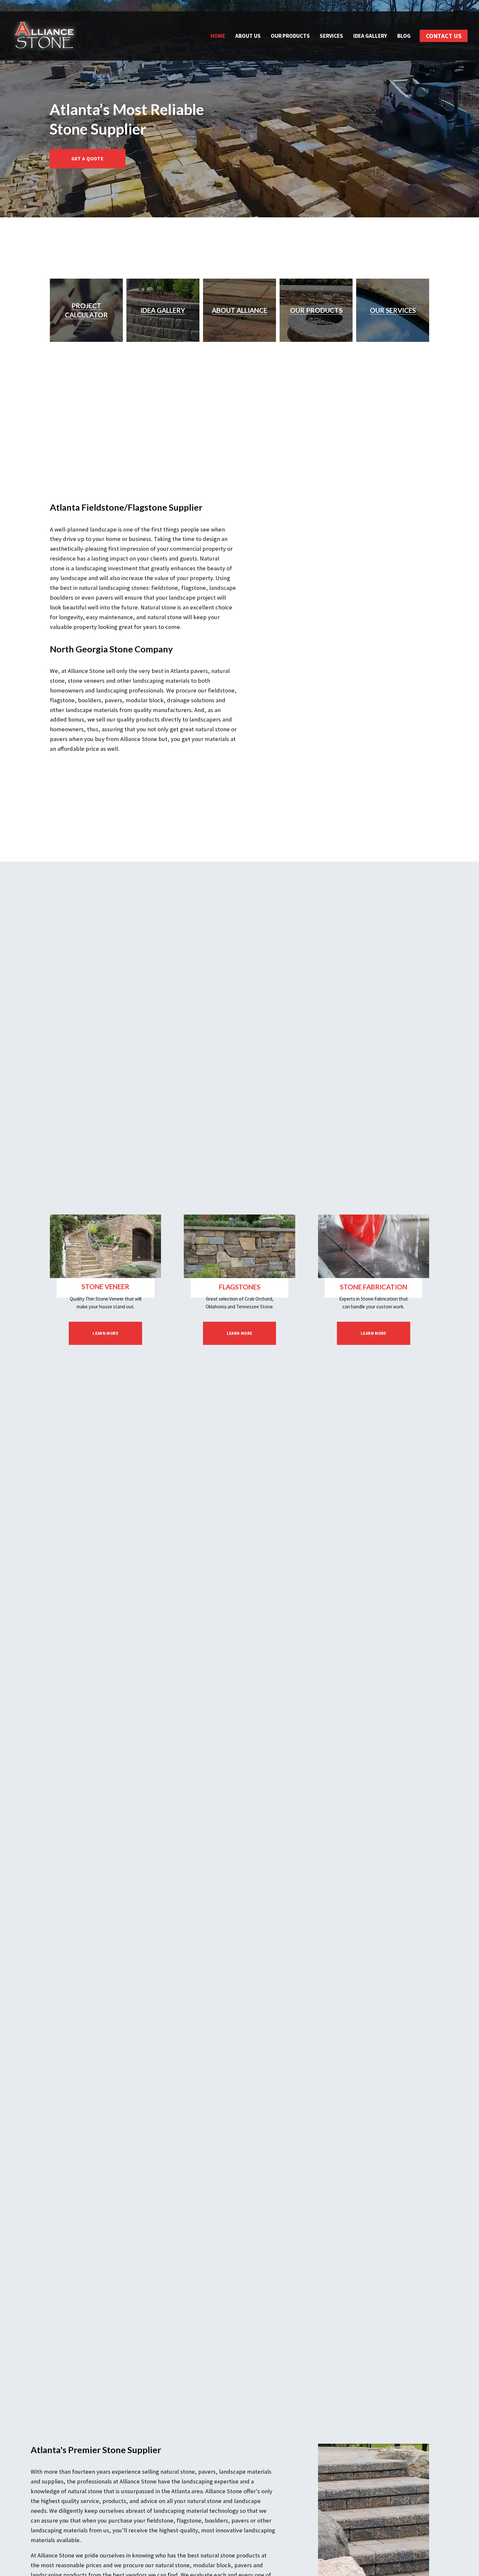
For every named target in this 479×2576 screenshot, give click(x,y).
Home (218, 36)
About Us (248, 36)
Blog (404, 36)
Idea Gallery (370, 36)
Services (331, 36)
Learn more (105, 1333)
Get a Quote (87, 159)
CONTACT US (444, 36)
